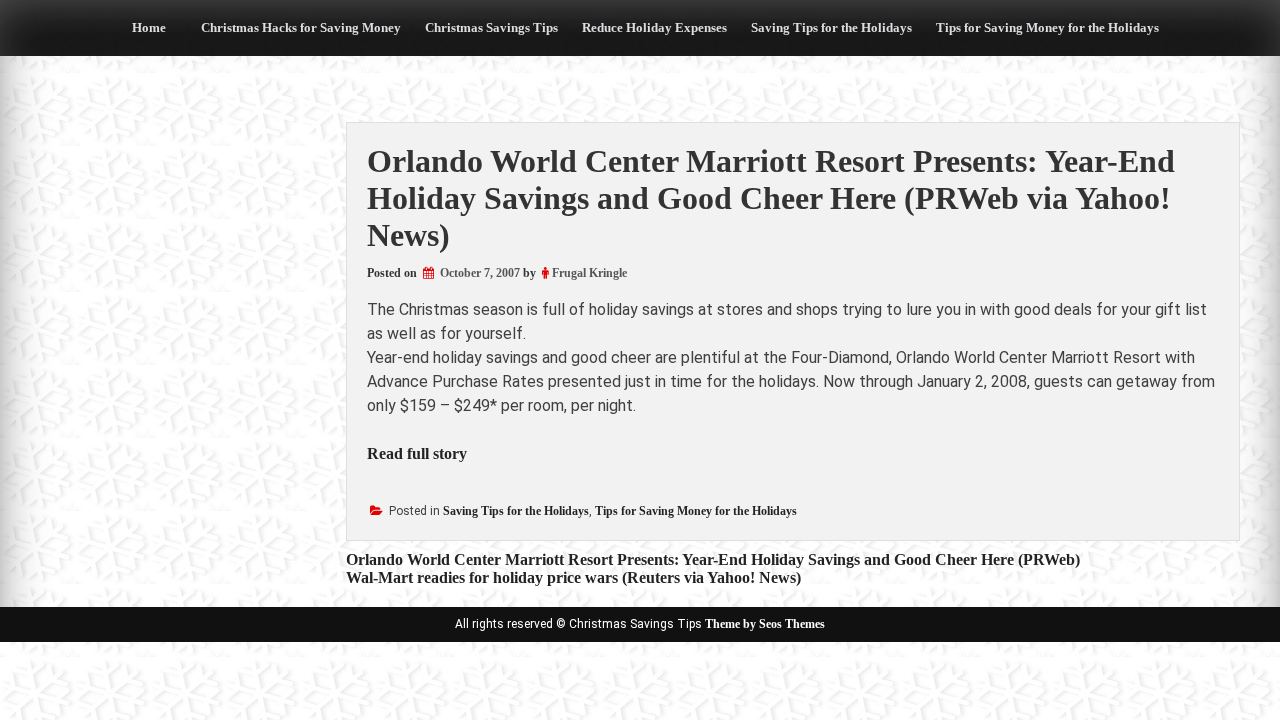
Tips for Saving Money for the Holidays (1047, 27)
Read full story (417, 453)
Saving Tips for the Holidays (831, 27)
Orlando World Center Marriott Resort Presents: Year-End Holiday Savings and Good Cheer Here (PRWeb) (713, 559)
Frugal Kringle (589, 273)
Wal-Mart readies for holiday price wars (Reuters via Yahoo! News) (573, 577)
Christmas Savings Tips (491, 27)
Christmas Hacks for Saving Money (301, 27)
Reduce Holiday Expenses (654, 27)
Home (149, 27)
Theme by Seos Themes (765, 624)
